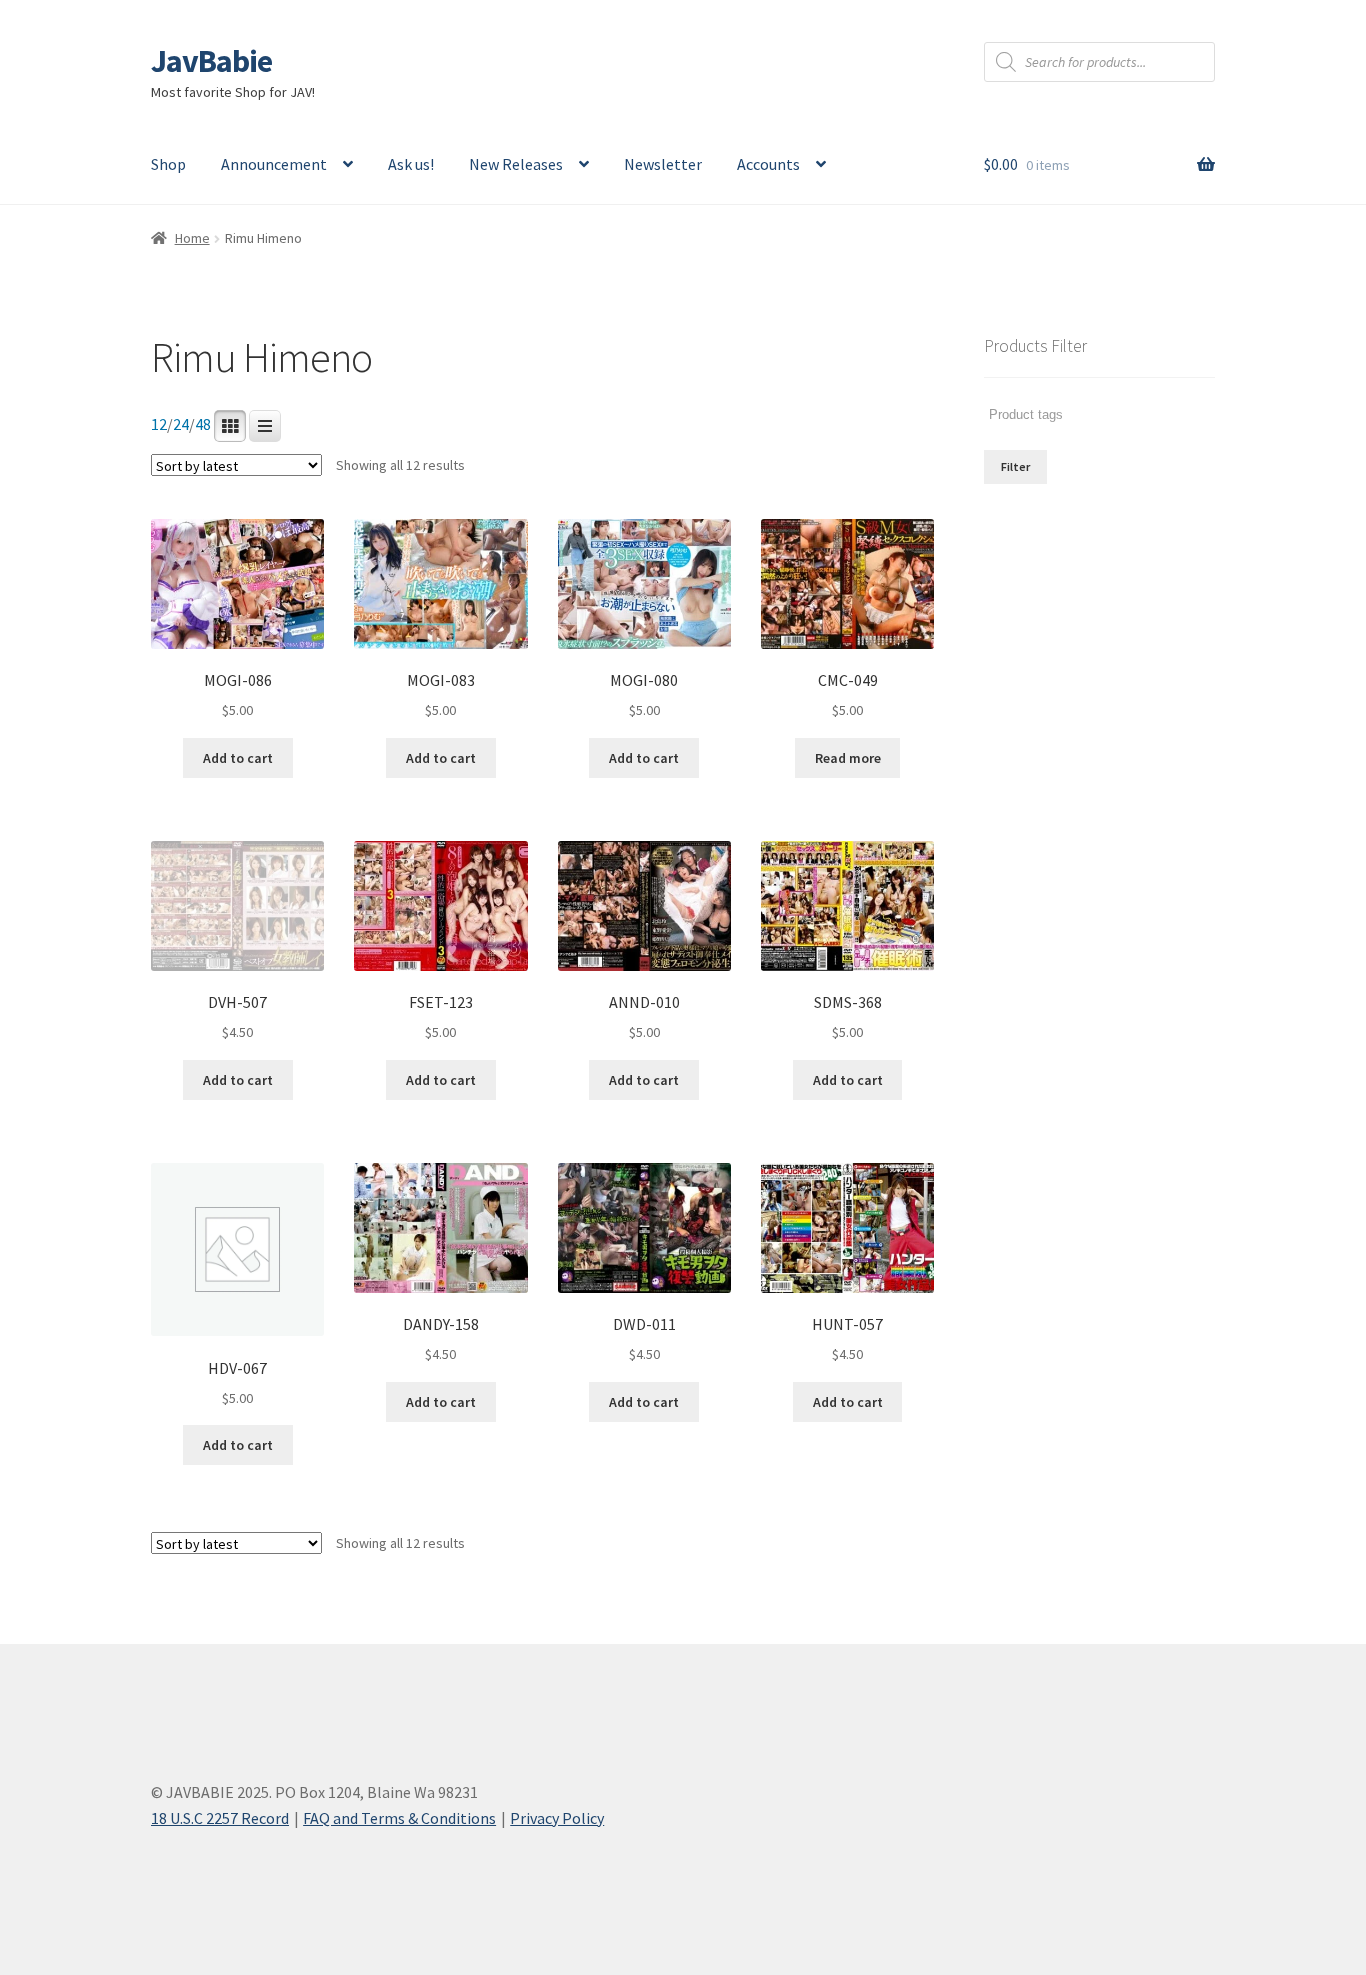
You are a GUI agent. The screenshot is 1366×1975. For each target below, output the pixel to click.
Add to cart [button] (238, 758)
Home (192, 238)
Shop (168, 164)
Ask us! (411, 164)
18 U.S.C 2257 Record (220, 1818)
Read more (848, 758)
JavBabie (211, 61)
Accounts (768, 164)
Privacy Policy (557, 1818)
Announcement (274, 164)
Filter (1015, 466)
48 (203, 424)
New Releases (516, 164)
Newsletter (663, 164)
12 (159, 424)
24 (181, 424)
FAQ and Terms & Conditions (399, 1818)
